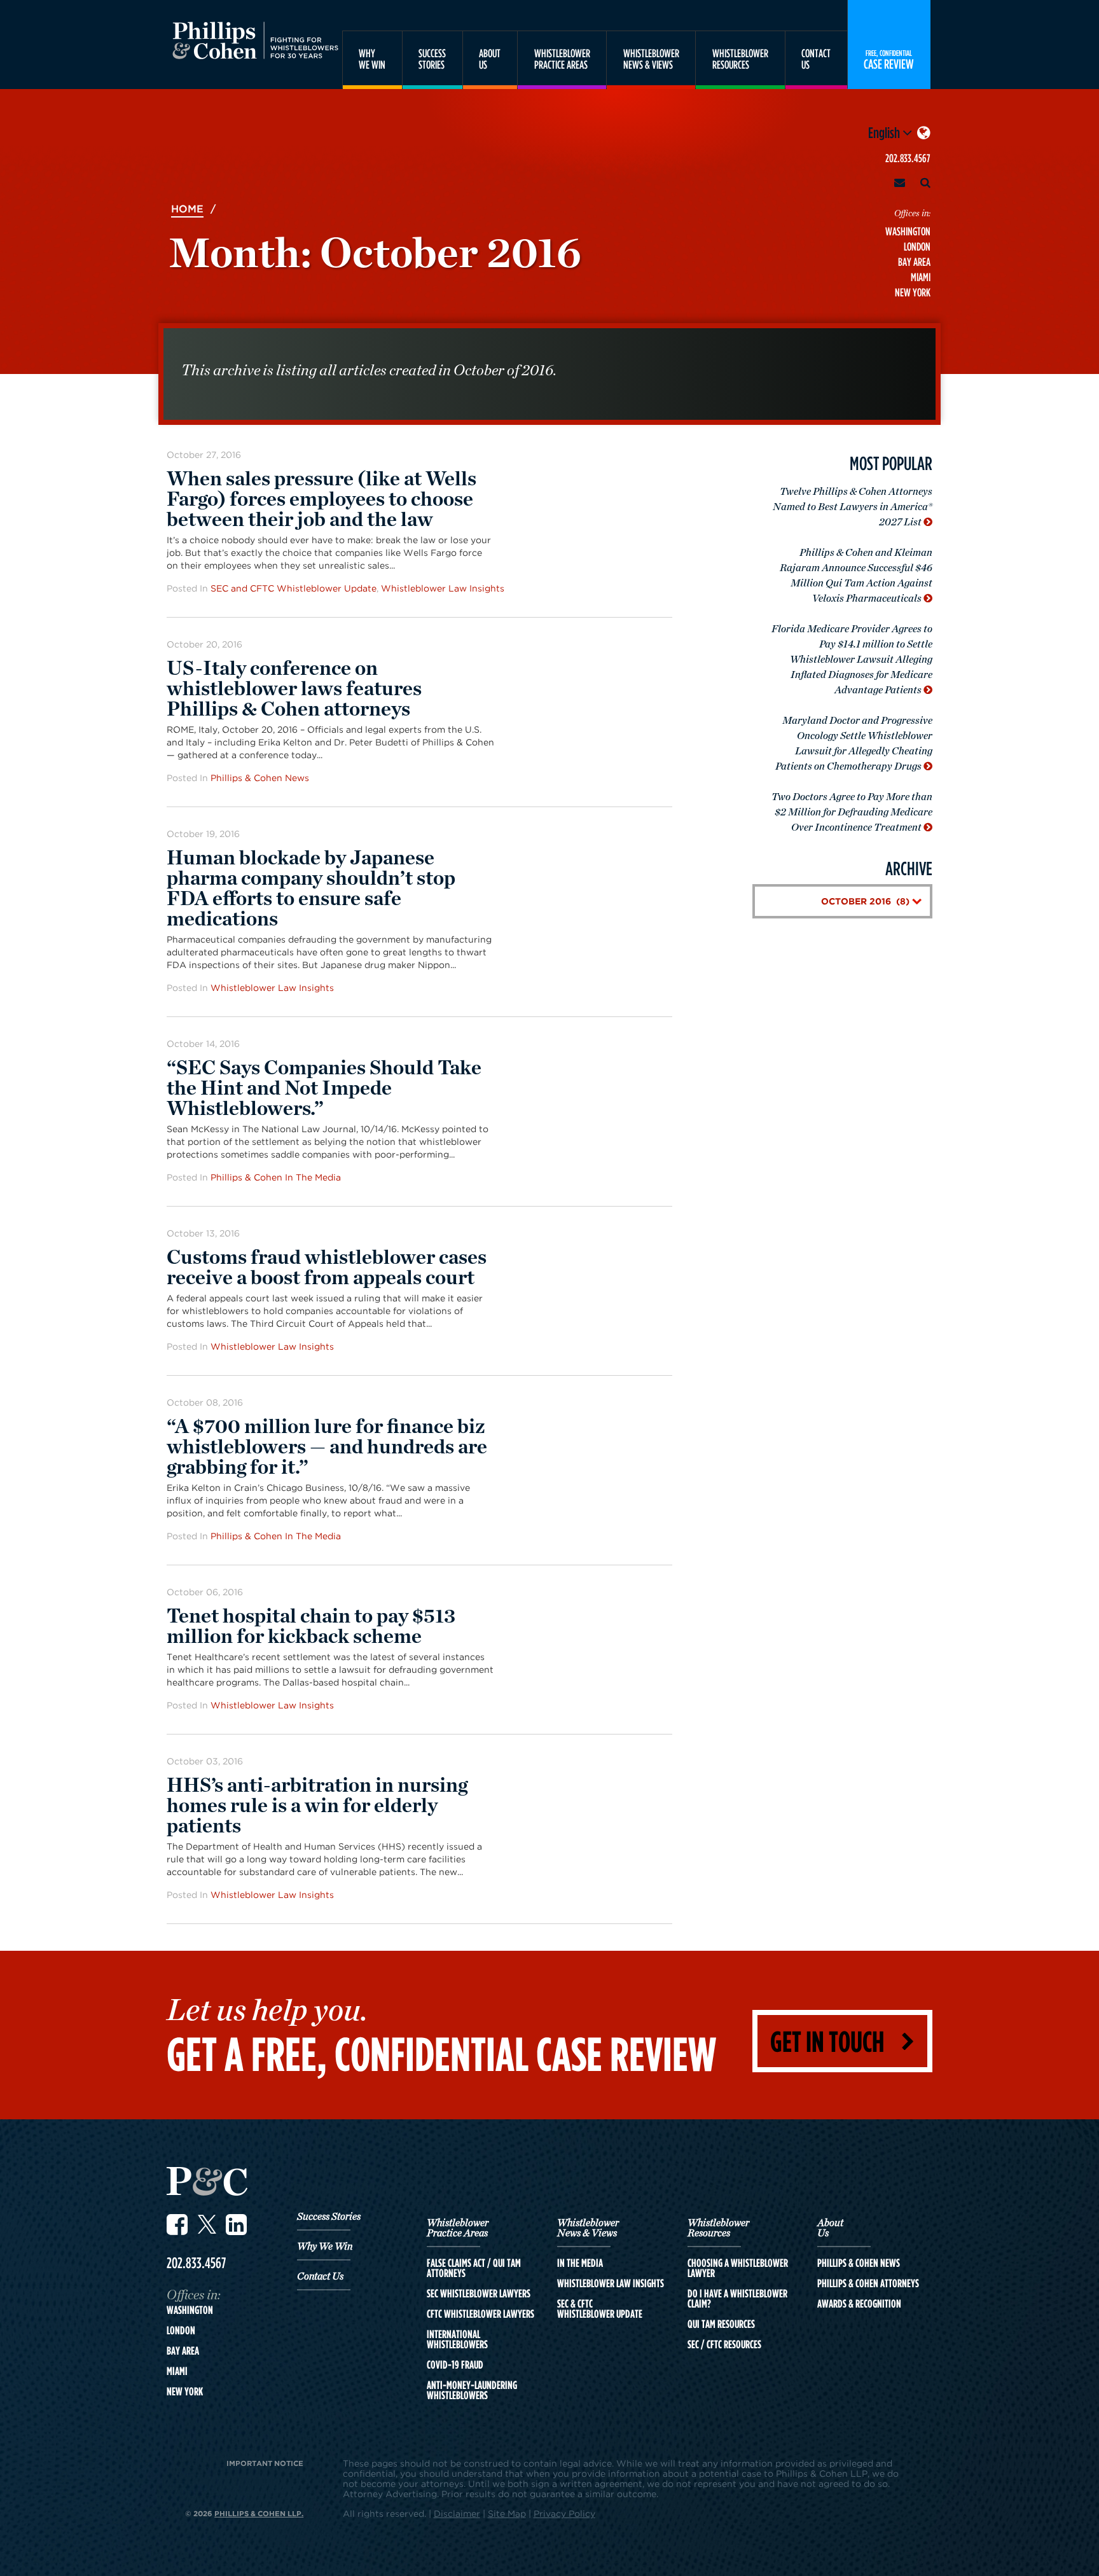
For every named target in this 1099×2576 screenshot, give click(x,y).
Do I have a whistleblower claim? (737, 2299)
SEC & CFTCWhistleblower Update (600, 2309)
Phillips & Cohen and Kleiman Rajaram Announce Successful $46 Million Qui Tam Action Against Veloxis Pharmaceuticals (856, 576)
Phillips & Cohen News (260, 778)
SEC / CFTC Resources (724, 2344)
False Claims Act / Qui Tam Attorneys (474, 2268)
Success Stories (329, 2217)
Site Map (507, 2513)
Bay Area (914, 262)
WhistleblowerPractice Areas (562, 59)
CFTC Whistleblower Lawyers (480, 2314)
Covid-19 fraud (455, 2365)
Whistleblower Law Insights (443, 588)
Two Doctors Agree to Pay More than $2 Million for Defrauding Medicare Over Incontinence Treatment (852, 812)
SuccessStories (432, 59)
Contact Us (320, 2276)
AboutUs (490, 59)
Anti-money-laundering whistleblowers (472, 2390)
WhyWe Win (372, 59)
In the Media (580, 2263)
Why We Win (325, 2247)
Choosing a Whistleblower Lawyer (738, 2268)
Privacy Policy (564, 2513)
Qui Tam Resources (721, 2324)
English (885, 132)
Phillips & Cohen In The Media (276, 1177)
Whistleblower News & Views (588, 2228)
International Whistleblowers (457, 2339)
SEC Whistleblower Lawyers (479, 2294)
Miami (921, 277)
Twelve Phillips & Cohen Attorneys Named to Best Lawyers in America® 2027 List (853, 507)
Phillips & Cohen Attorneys (868, 2283)
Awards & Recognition (859, 2304)
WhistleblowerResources (740, 59)
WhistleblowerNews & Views (651, 59)
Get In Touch (827, 2041)
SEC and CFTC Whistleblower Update (294, 588)
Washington (908, 231)
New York (913, 292)
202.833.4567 (908, 158)
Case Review (889, 59)
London (917, 246)
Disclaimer (457, 2513)
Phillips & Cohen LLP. (259, 2513)
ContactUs (816, 59)
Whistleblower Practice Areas (458, 2228)
